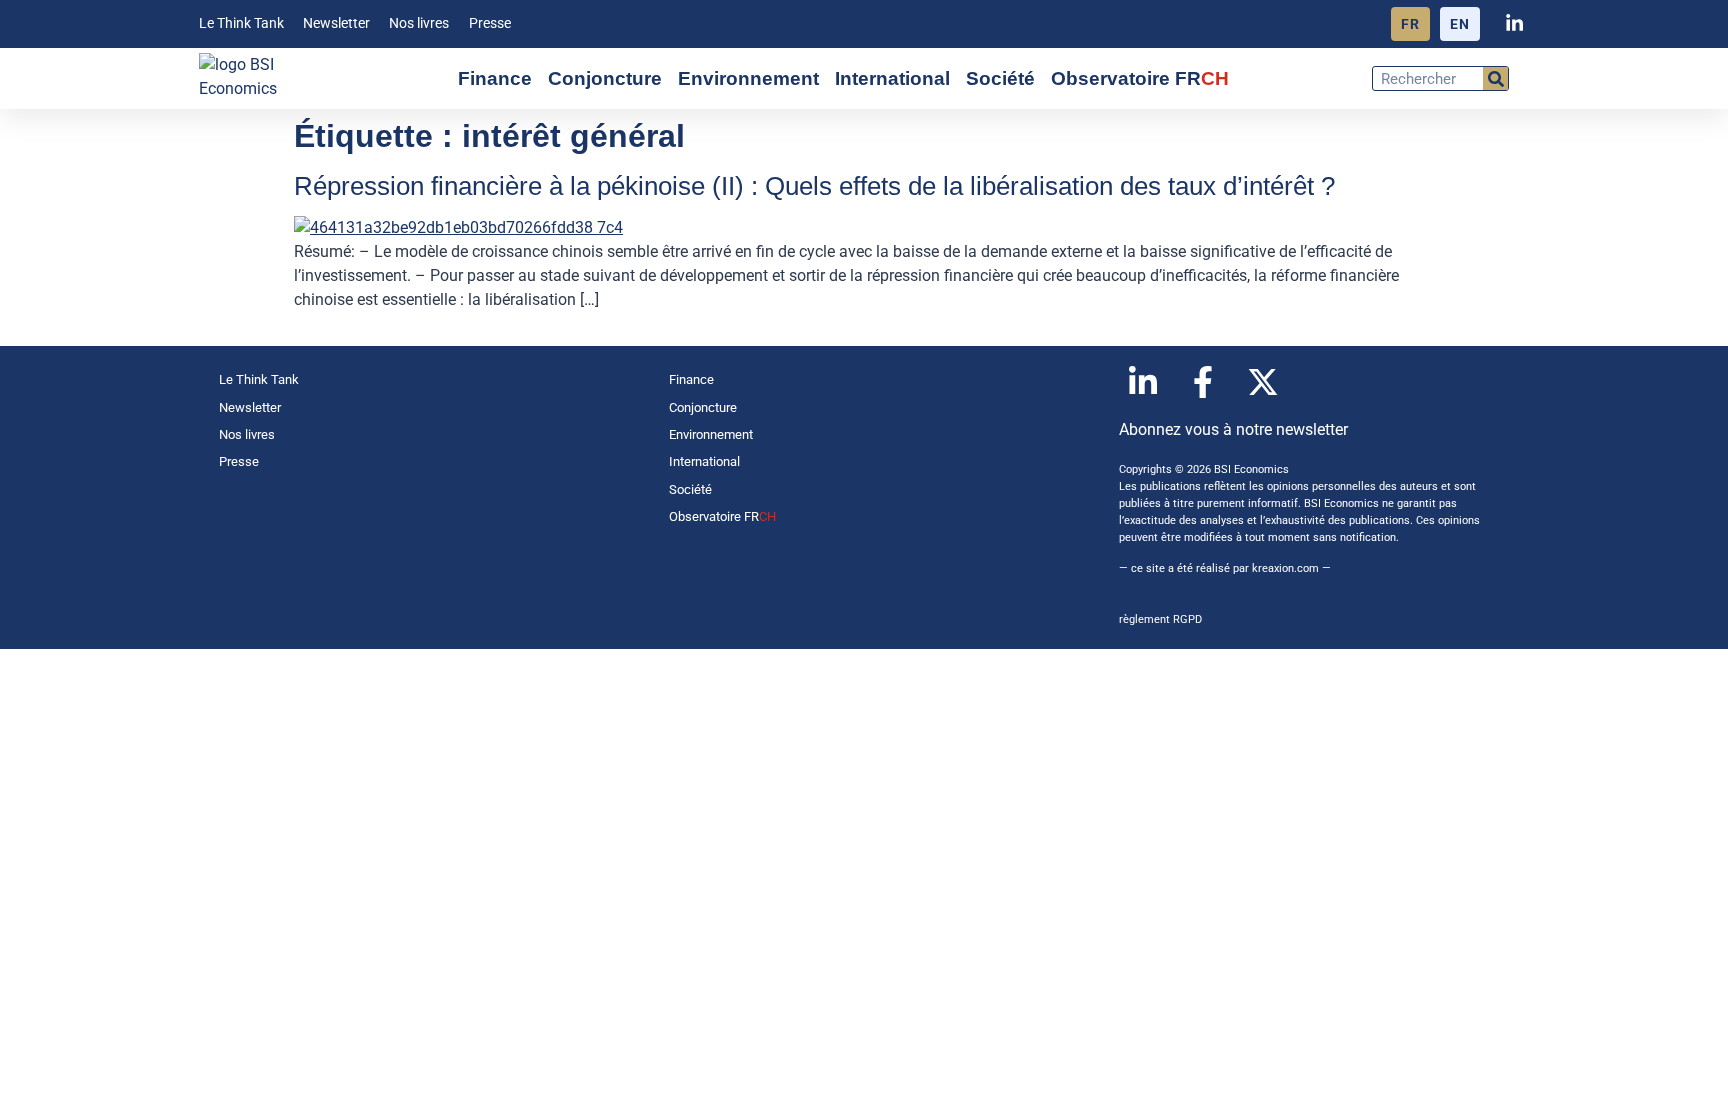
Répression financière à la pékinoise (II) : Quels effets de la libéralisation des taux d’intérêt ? (814, 186)
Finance (495, 78)
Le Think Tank (241, 23)
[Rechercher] (1495, 78)
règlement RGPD (1160, 619)
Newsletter (336, 23)
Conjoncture (605, 78)
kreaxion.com (1285, 568)
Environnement (748, 78)
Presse (490, 23)
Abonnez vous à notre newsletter (1233, 429)
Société (1000, 78)
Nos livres (419, 23)
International (892, 78)
